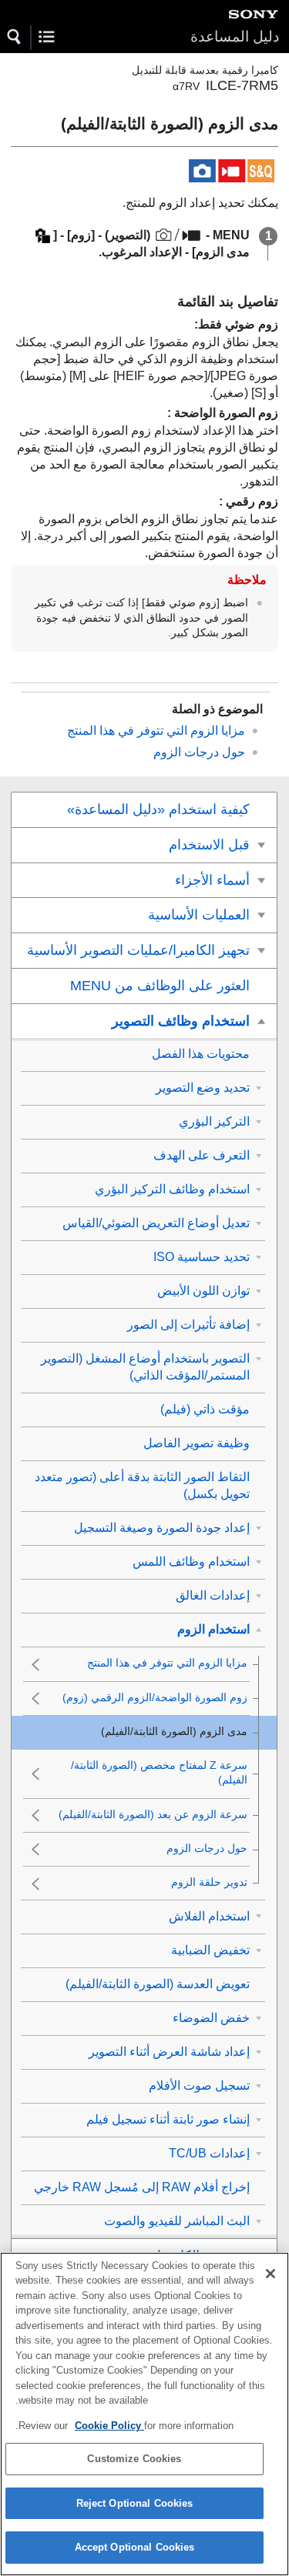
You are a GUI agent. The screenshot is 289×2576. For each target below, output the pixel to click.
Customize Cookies (134, 2459)
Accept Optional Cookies (135, 2547)
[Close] (271, 2274)
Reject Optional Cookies (135, 2503)
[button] (15, 37)
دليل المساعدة (235, 37)
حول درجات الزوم (199, 752)
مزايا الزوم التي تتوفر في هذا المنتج (156, 731)
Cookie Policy (109, 2426)
